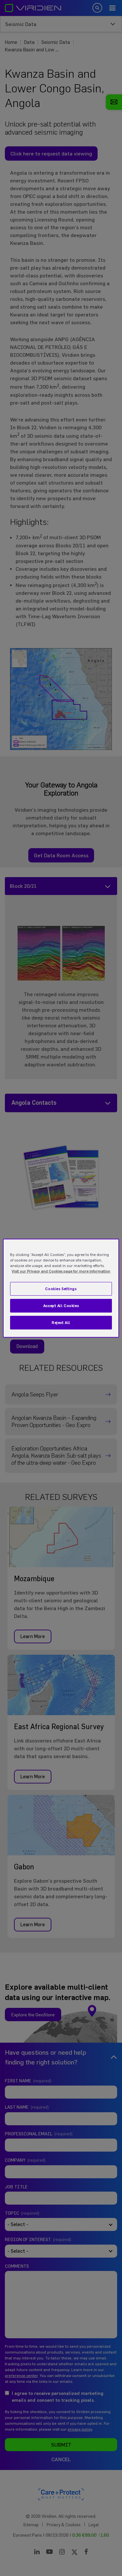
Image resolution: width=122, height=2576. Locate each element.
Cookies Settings (61, 1289)
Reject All (61, 1322)
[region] (61, 1288)
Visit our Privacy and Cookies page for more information (61, 1271)
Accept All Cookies (61, 1306)
